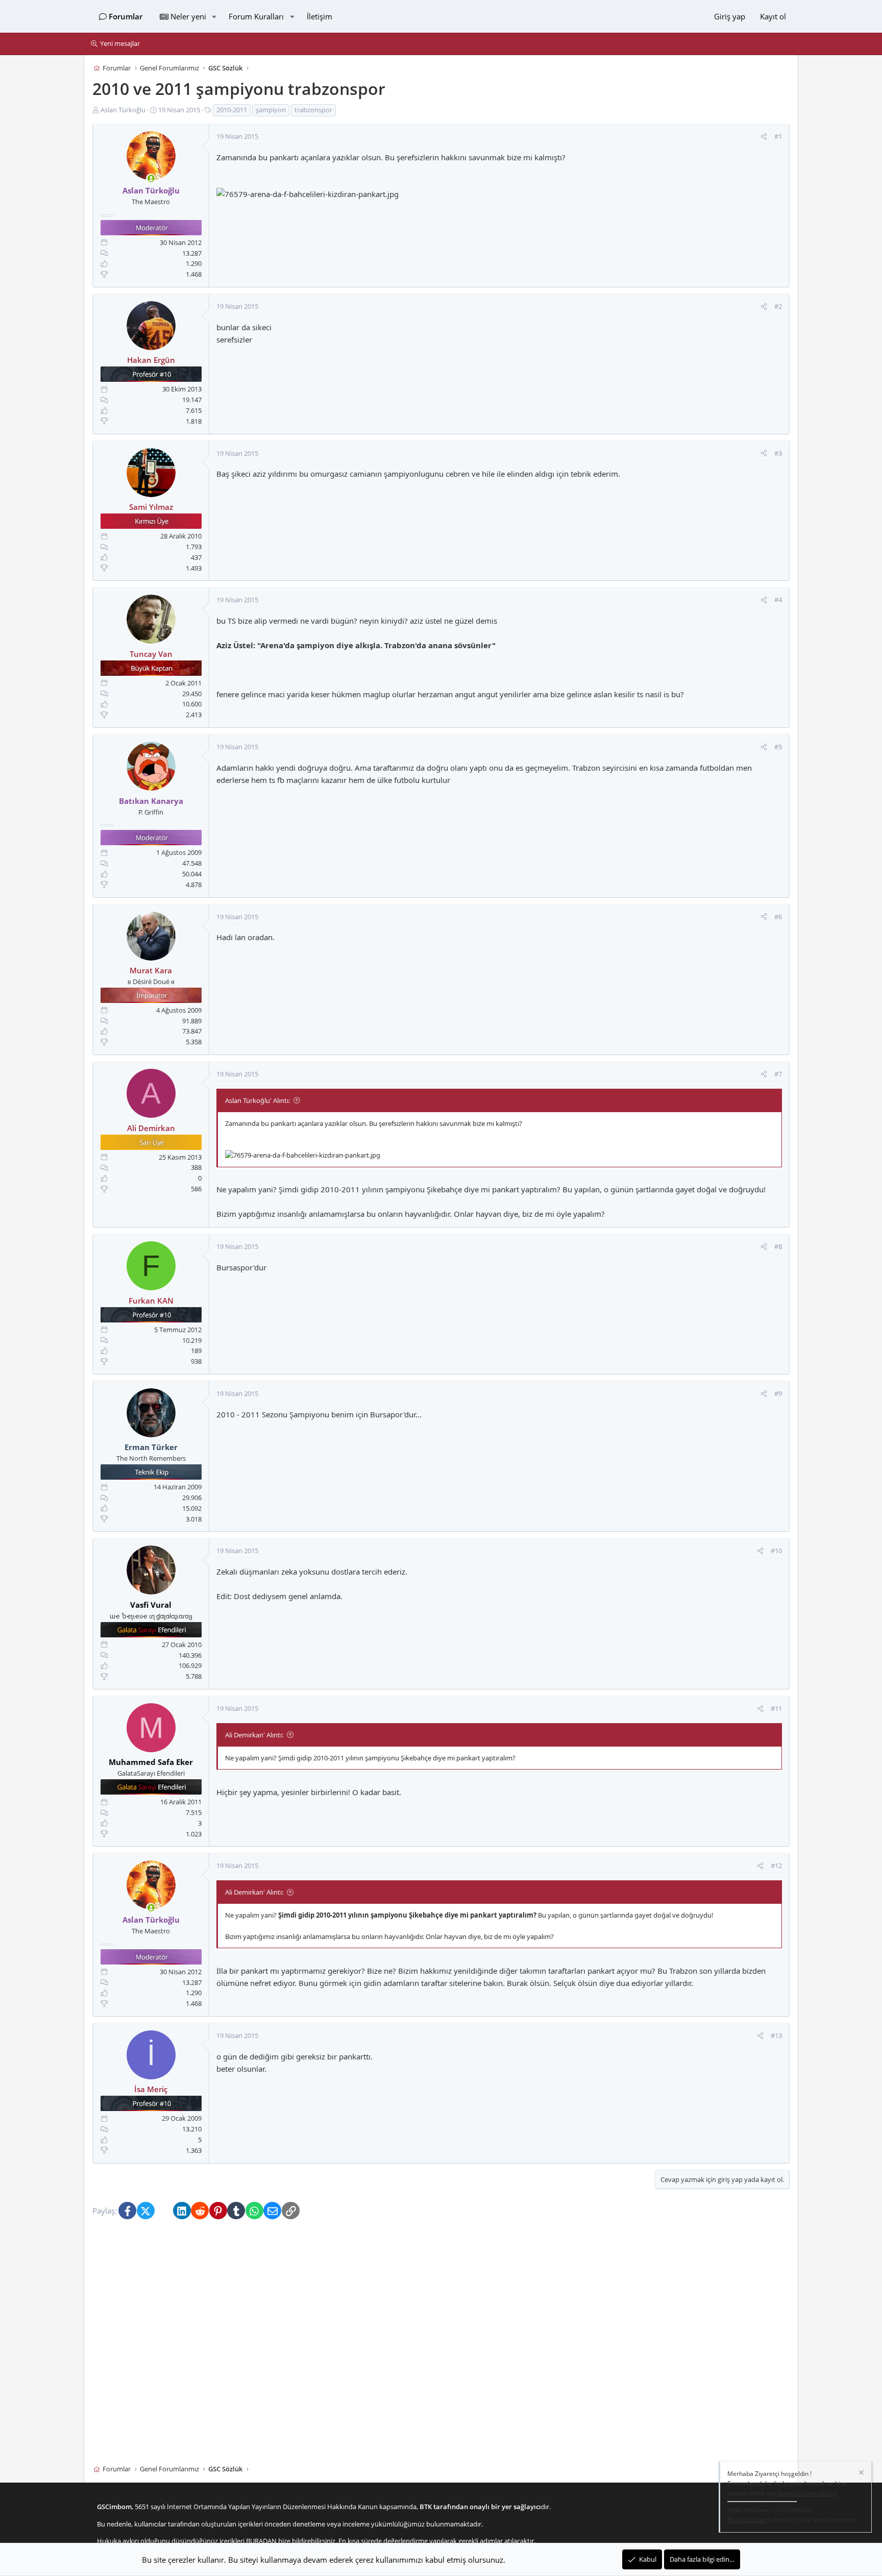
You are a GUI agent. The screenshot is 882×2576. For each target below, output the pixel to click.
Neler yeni (188, 16)
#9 (778, 1393)
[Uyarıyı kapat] (861, 2474)
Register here (746, 2520)
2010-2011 (232, 110)
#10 (776, 1551)
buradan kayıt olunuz (807, 2494)
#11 (776, 1708)
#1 (778, 137)
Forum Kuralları (256, 16)
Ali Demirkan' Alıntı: (254, 1735)
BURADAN (261, 2541)
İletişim (320, 16)
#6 (778, 917)
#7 (778, 1074)
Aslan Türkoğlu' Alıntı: (258, 1100)
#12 (776, 1866)
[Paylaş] (764, 137)
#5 (778, 747)
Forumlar (126, 16)
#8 (778, 1247)
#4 (778, 600)
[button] (214, 16)
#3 (778, 453)
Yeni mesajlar (120, 43)
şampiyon (271, 110)
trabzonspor (313, 110)
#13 (776, 2035)
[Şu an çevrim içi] (151, 179)
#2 (778, 306)
